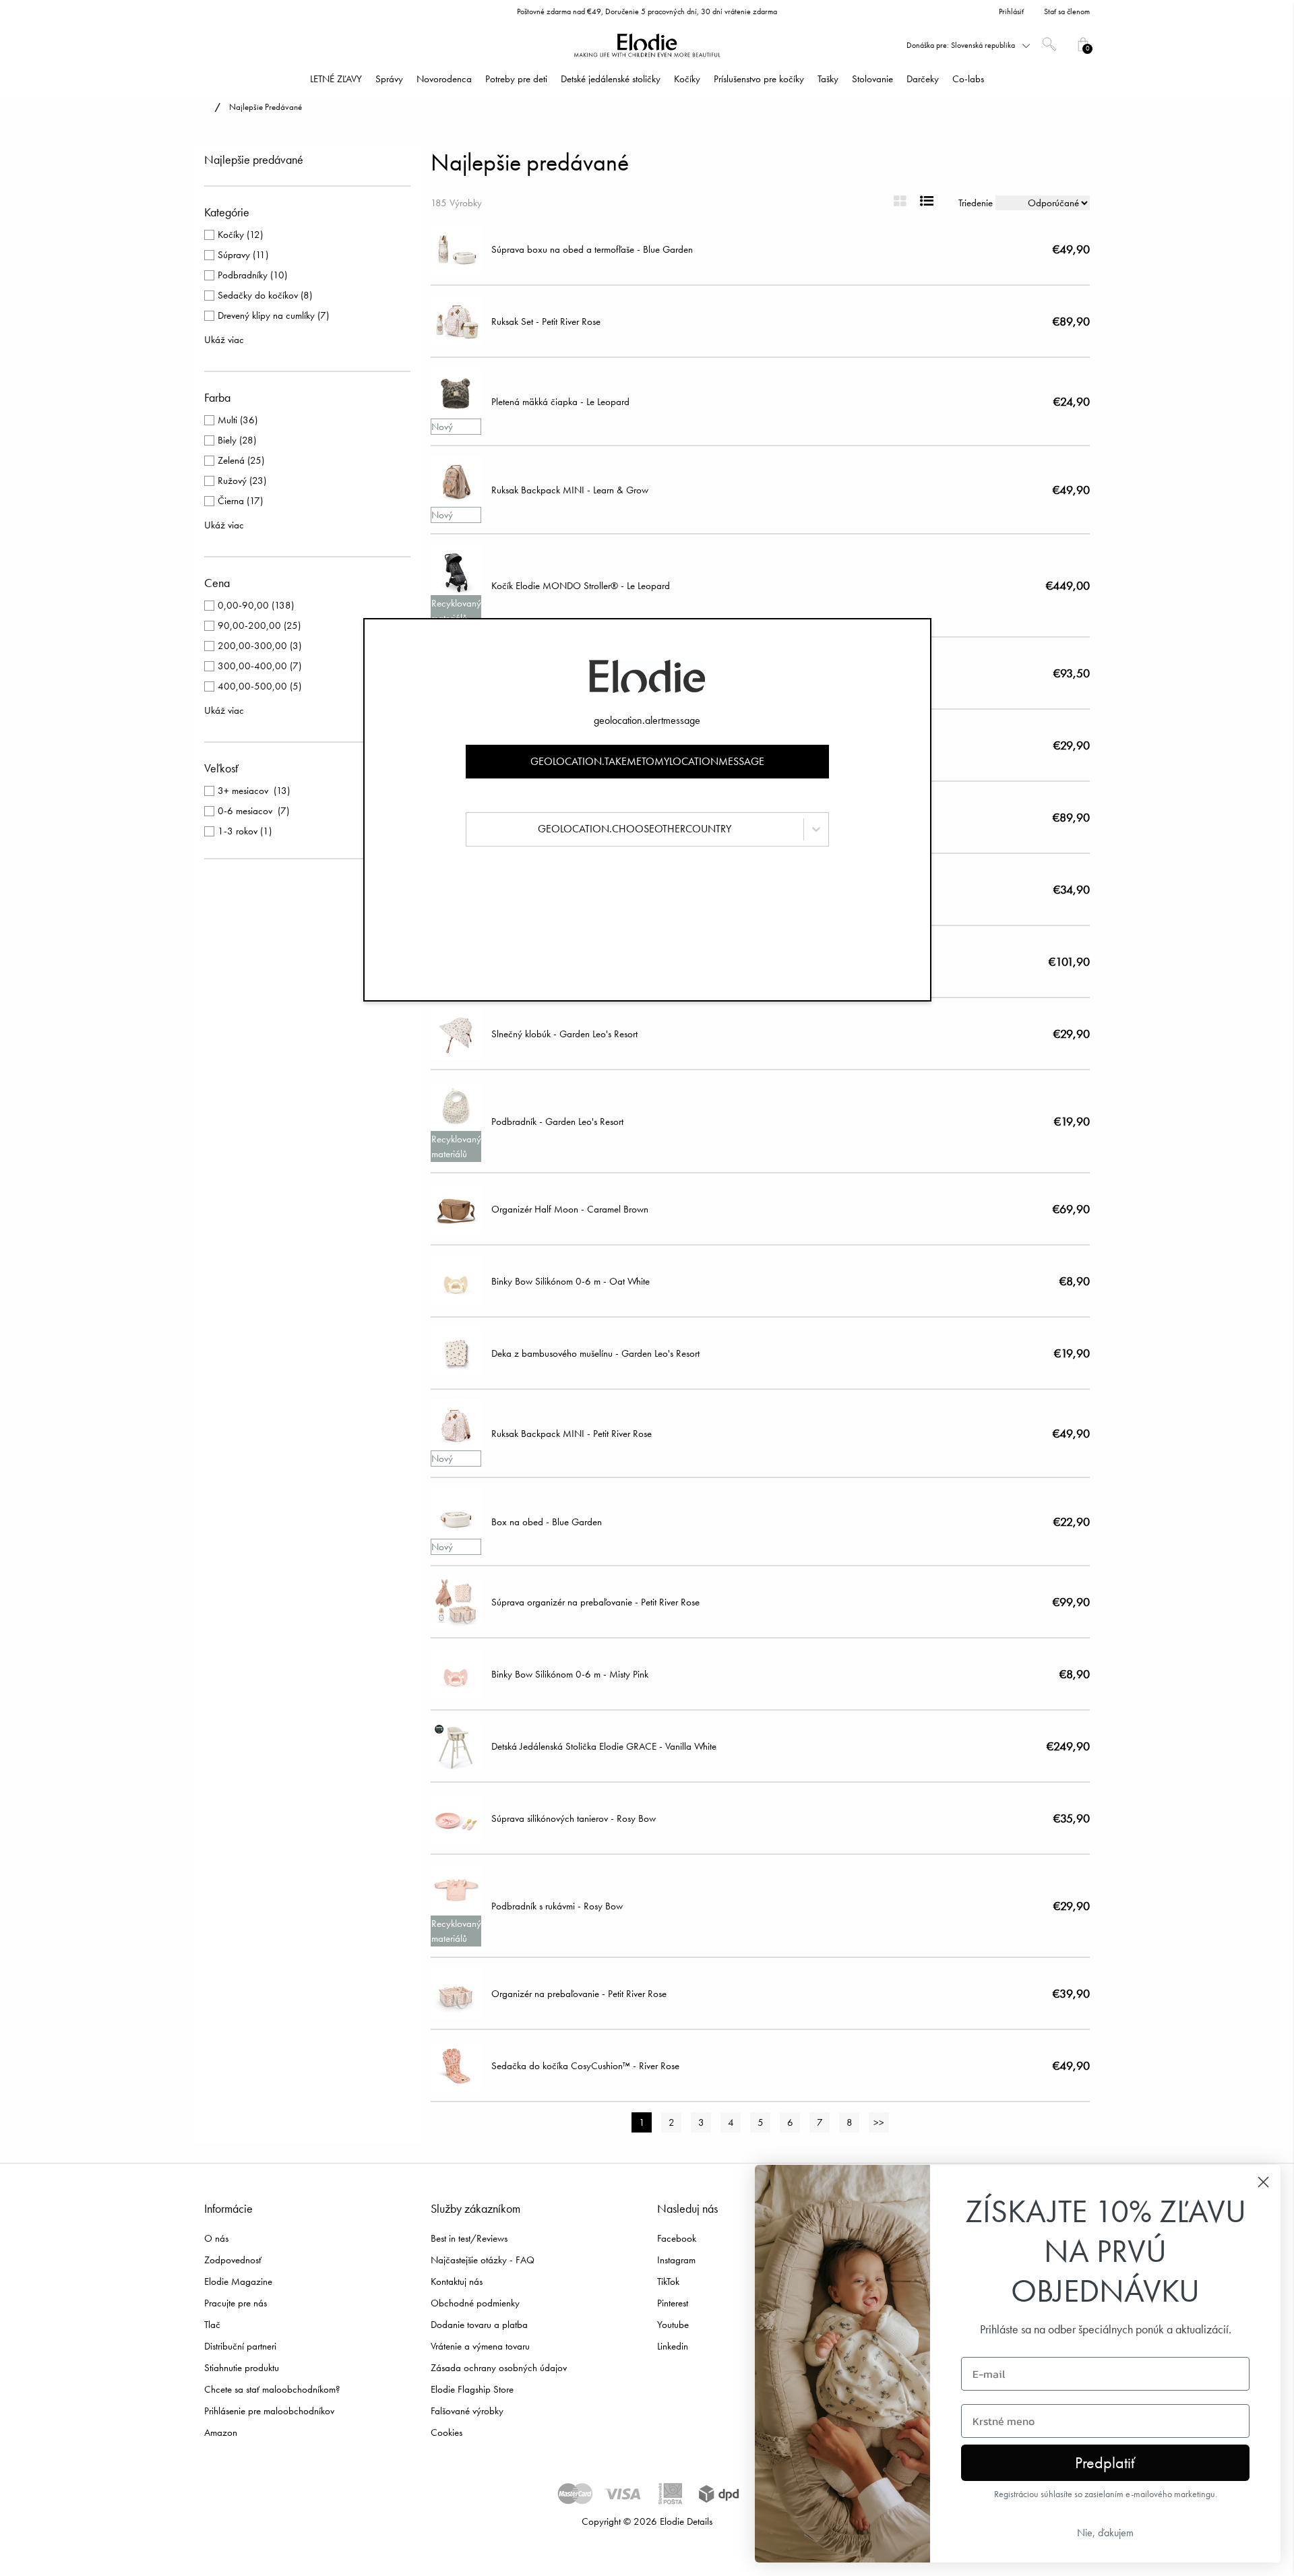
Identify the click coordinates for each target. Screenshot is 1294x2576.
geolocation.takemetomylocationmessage (647, 761)
